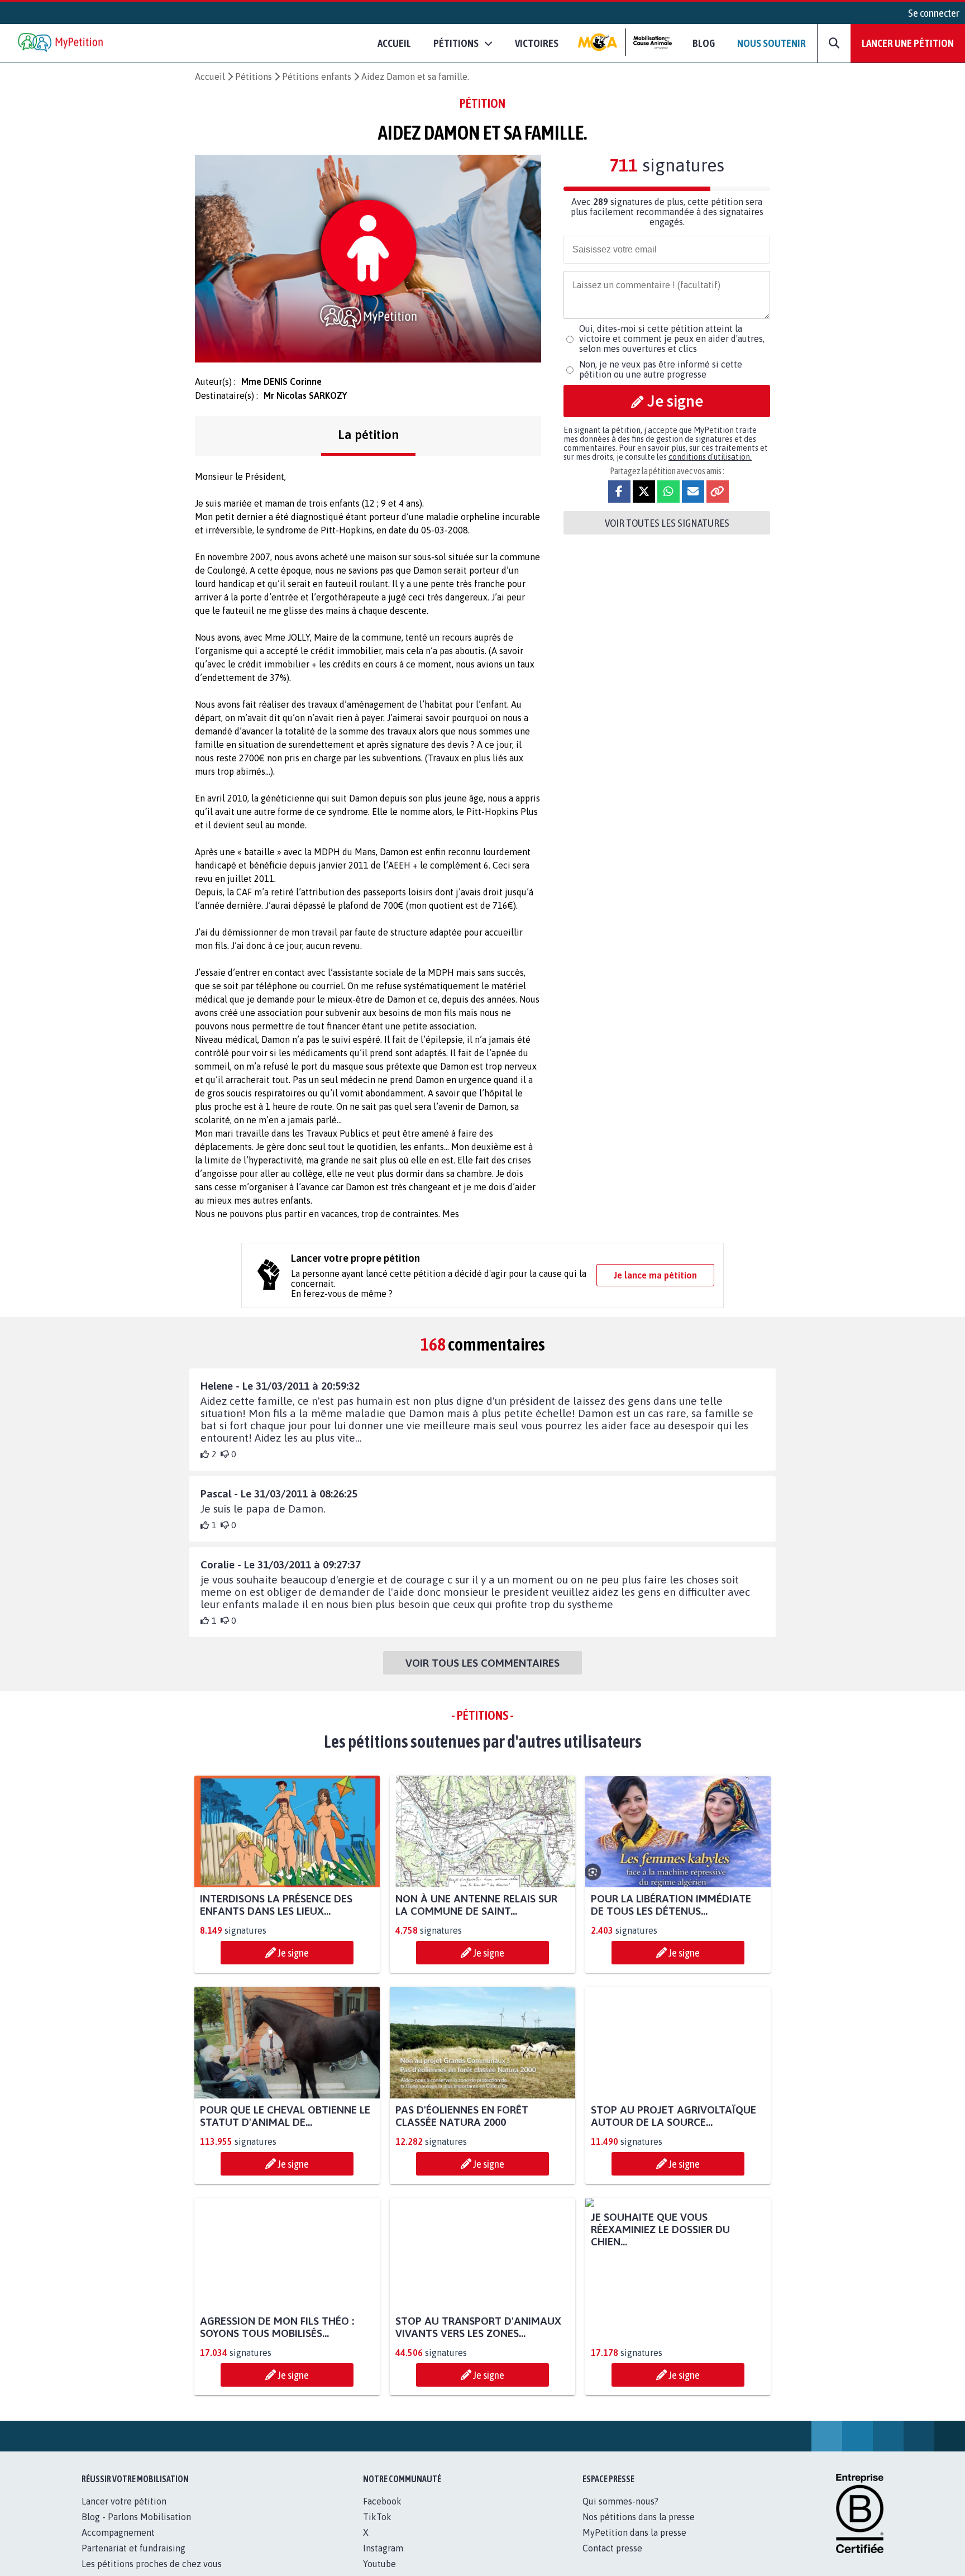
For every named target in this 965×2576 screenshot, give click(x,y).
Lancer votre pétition (124, 2513)
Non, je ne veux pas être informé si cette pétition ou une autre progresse (661, 369)
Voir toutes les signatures (667, 523)
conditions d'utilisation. (710, 457)
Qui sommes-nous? (620, 2513)
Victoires (537, 43)
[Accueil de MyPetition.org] (61, 43)
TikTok (377, 2529)
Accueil (394, 43)
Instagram (383, 2560)
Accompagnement (118, 2545)
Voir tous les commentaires (482, 1663)
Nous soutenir (771, 43)
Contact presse (612, 2560)
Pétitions (254, 77)
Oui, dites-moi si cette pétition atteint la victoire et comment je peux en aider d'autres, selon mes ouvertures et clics (672, 338)
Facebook (382, 2513)
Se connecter (934, 13)
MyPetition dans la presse (634, 2545)
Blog (704, 43)
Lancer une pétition (908, 43)
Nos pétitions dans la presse (639, 2529)
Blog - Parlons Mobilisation (136, 2529)
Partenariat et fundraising (133, 2560)
